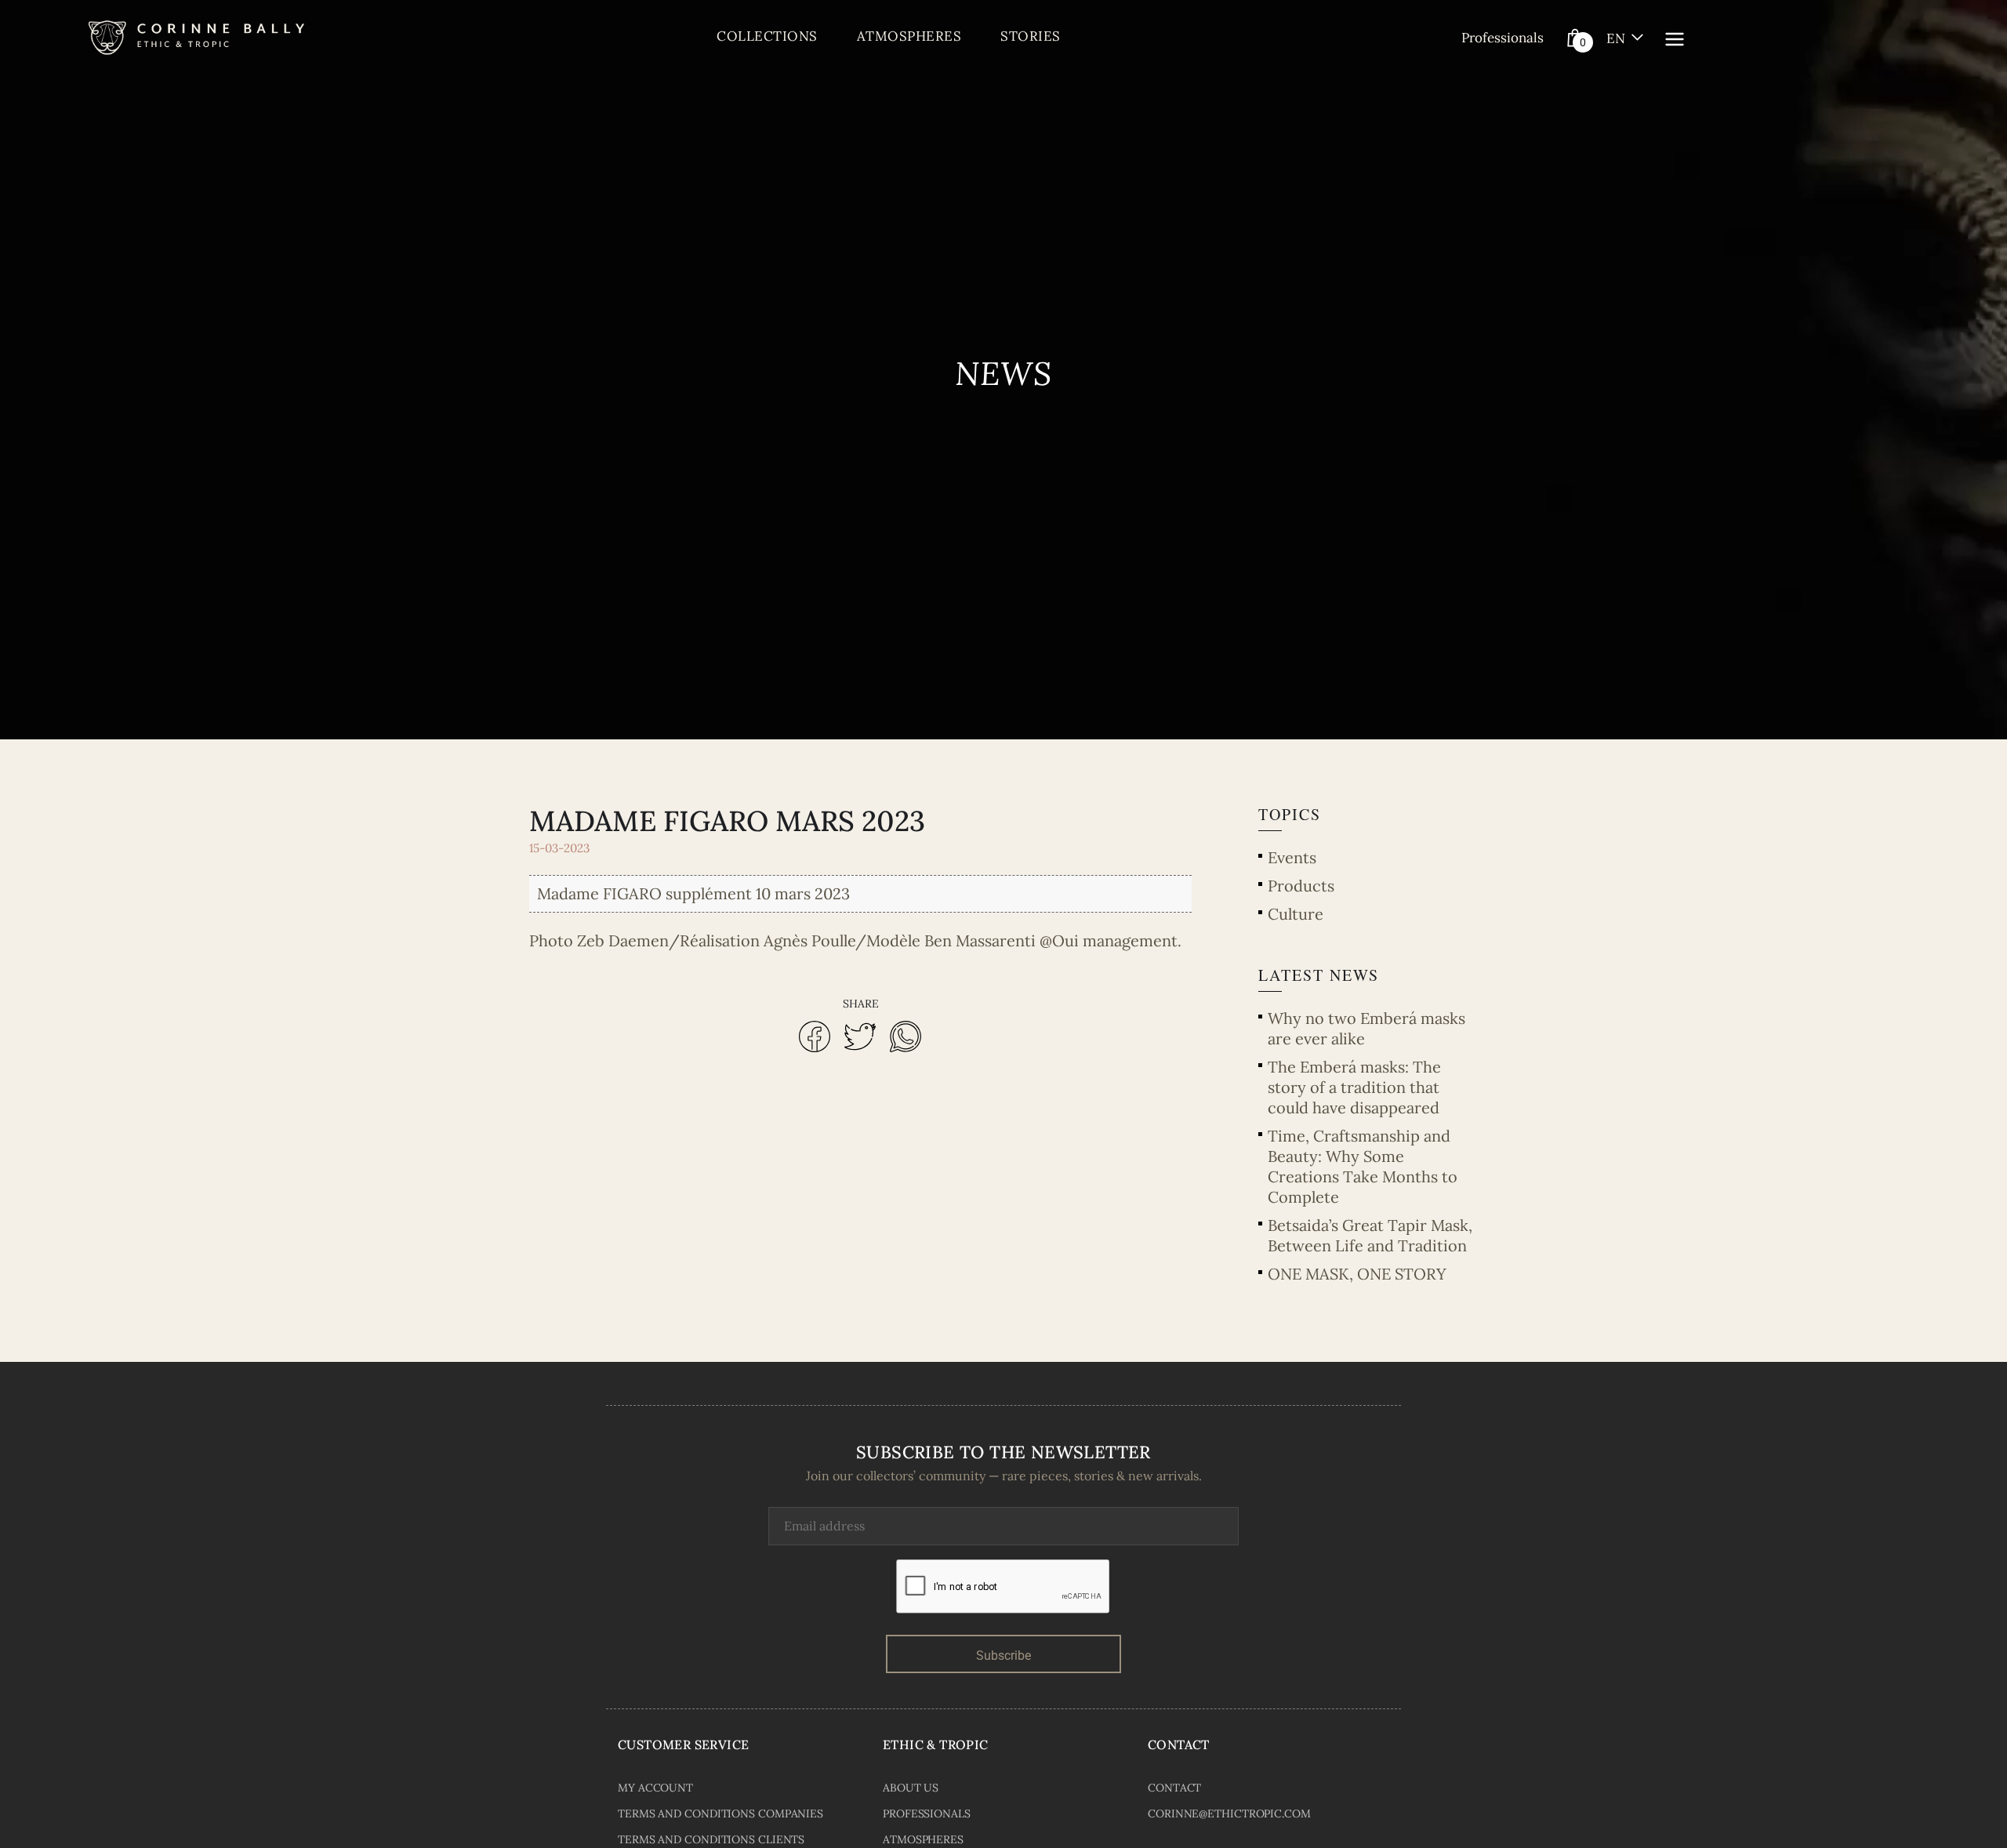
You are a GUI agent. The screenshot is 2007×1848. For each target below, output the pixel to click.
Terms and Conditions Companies (720, 1814)
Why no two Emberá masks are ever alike (1366, 1028)
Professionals (1503, 38)
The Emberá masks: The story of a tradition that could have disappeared (1354, 1087)
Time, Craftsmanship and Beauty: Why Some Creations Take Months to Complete (1363, 1166)
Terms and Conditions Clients (711, 1839)
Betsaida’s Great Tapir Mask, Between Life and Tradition (1370, 1235)
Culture (1296, 914)
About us (911, 1788)
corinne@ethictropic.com (1229, 1814)
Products (1301, 886)
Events (1292, 857)
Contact (1174, 1788)
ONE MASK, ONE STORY (1357, 1274)
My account (655, 1788)
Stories (1031, 36)
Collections (767, 36)
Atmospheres (909, 36)
